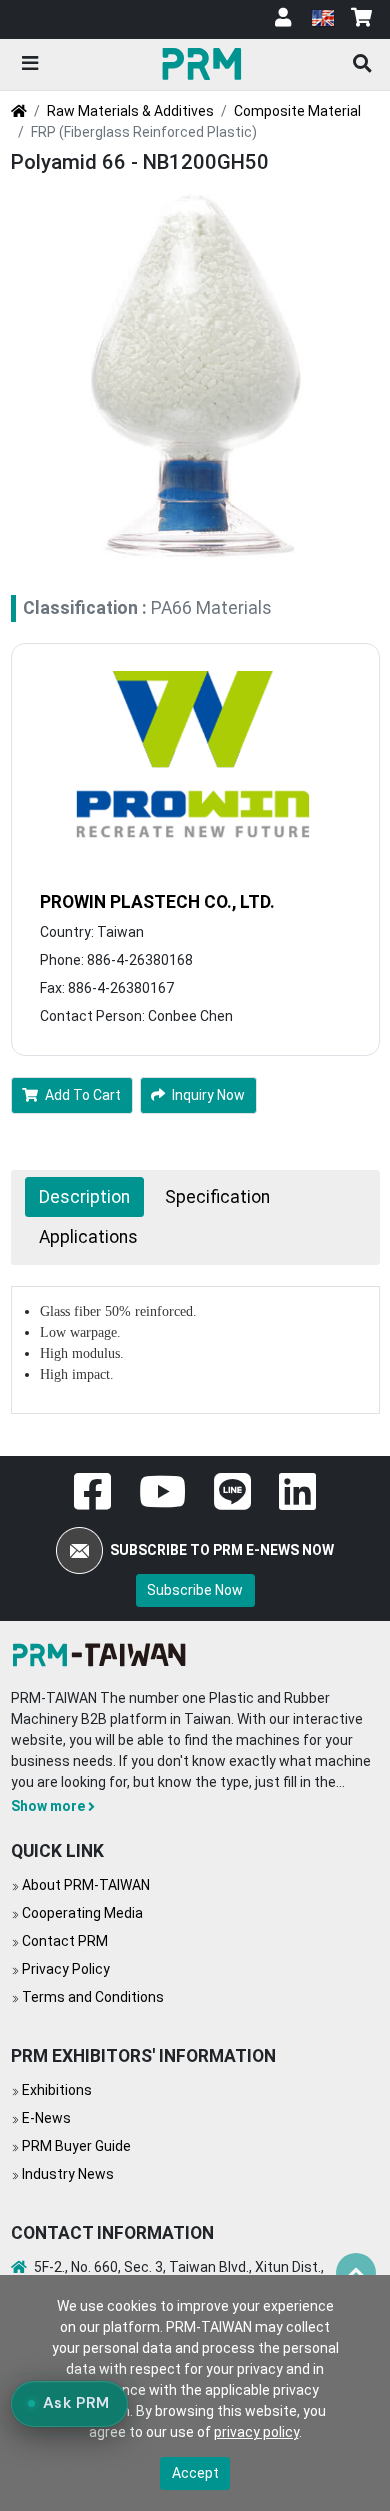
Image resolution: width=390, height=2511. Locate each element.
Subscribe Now (195, 1590)
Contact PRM (65, 1941)
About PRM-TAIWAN (86, 1885)
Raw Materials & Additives (130, 111)
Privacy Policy (66, 1969)
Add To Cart (83, 1095)
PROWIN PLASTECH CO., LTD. (157, 902)
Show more (48, 1806)
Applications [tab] (88, 1237)
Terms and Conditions (93, 1997)
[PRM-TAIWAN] (204, 63)
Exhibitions (57, 2090)
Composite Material (297, 111)
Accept (195, 2473)
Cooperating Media (82, 1913)
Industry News (68, 2174)
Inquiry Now (208, 1095)
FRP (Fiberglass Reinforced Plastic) (144, 132)
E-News (46, 2118)
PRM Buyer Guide (76, 2146)
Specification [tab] (217, 1197)
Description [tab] (84, 1197)
